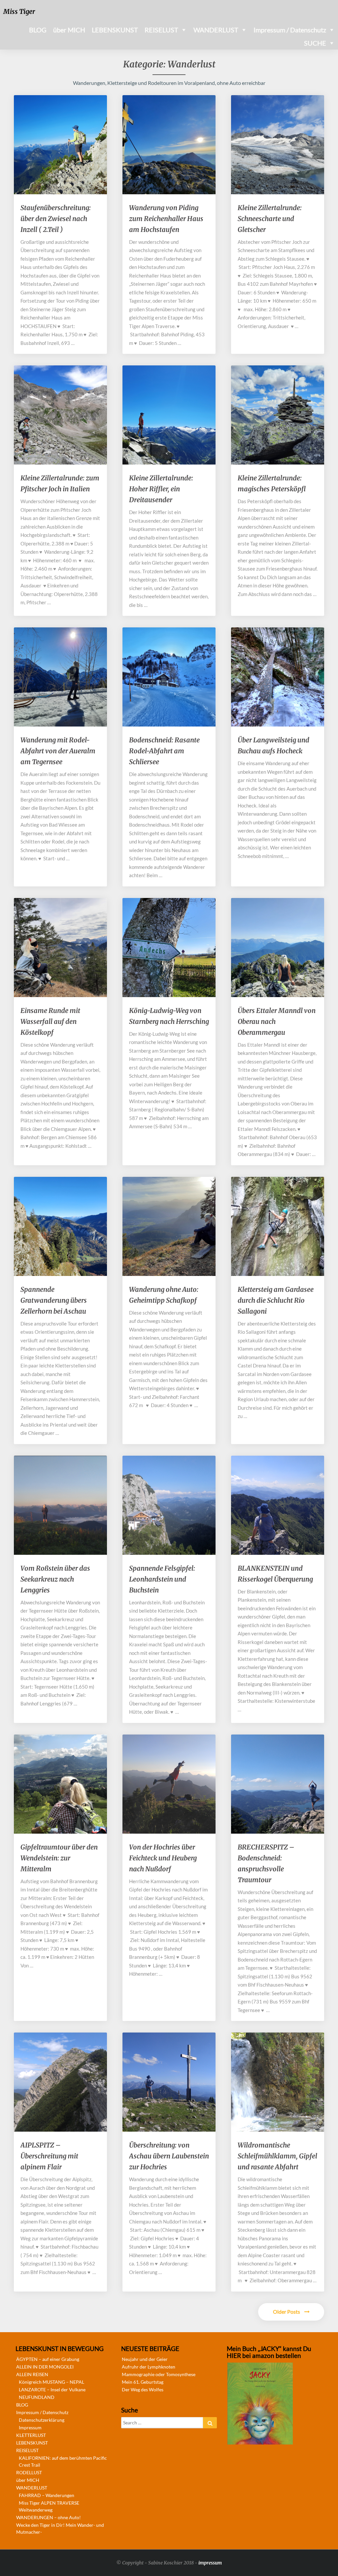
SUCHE (315, 43)
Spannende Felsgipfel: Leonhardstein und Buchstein (162, 1579)
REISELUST (161, 30)
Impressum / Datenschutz (290, 30)
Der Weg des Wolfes (143, 2389)
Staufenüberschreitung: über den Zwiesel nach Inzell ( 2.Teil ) (56, 219)
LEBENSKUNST (115, 30)
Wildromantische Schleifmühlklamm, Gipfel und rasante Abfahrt (277, 2156)
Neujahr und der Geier (145, 2359)
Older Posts (287, 2312)
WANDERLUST (216, 30)
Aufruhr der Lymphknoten (149, 2367)
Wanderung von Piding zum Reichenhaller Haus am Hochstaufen (166, 219)
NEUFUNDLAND (37, 2397)
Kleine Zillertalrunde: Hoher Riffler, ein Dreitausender (161, 489)
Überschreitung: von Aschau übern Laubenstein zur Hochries (169, 2156)
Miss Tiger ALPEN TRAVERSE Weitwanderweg (49, 2506)
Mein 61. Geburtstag (143, 2382)
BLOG (38, 30)
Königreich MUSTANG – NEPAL (51, 2382)
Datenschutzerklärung (42, 2420)
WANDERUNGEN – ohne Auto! (49, 2517)
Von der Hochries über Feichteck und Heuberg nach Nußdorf (163, 1858)
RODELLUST (29, 2472)
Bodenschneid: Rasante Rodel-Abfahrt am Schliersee (164, 751)
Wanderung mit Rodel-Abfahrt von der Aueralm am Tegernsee (58, 751)
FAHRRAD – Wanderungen (47, 2495)
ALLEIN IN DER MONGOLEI (45, 2367)
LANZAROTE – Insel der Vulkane (52, 2389)
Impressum (30, 2427)
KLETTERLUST (31, 2435)
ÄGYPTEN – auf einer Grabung (48, 2359)
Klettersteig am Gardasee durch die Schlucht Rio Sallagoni (276, 1300)
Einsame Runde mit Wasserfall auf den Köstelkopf (50, 1021)
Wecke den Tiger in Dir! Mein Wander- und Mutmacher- (60, 2528)
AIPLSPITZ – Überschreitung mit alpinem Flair (49, 2156)
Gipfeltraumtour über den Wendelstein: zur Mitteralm (59, 1858)
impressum (210, 2563)
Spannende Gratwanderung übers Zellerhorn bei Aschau (54, 1300)
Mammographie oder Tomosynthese (159, 2374)
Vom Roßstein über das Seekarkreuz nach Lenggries (55, 1579)
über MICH (69, 30)
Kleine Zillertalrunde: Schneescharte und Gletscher (270, 219)
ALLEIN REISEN (32, 2374)
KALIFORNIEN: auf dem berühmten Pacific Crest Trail (63, 2461)
